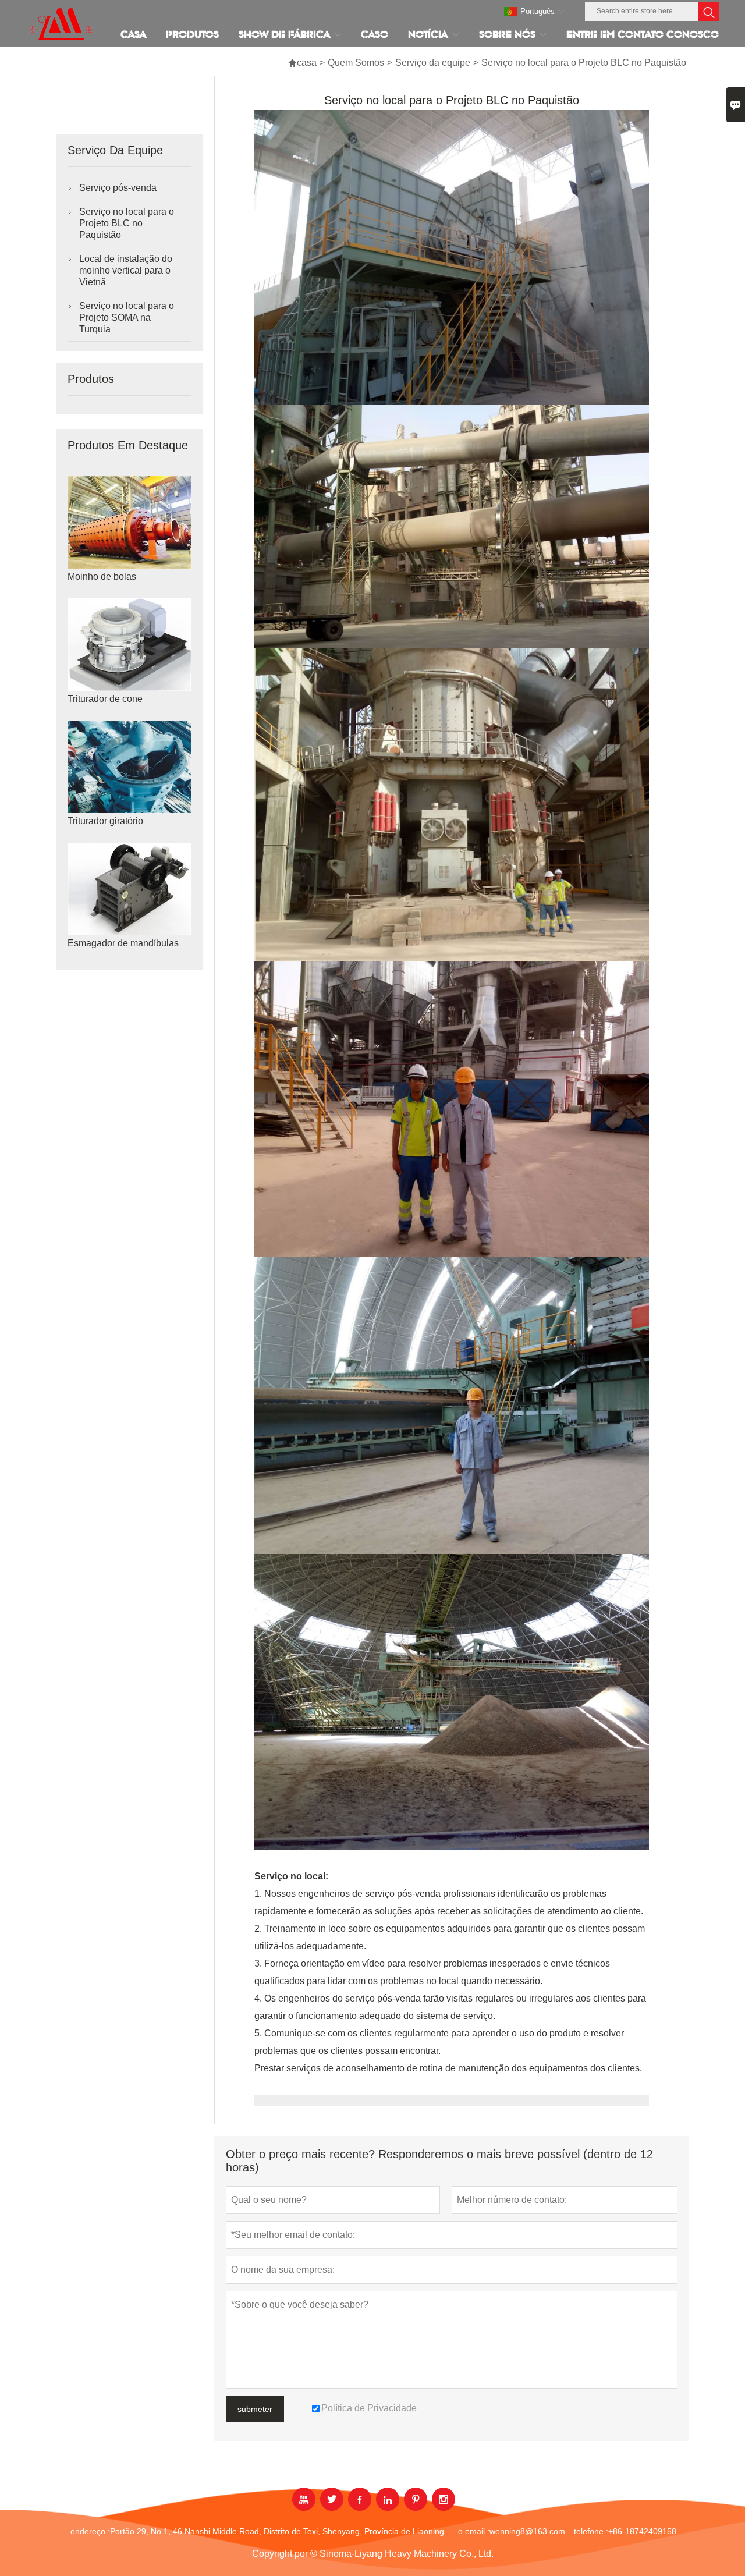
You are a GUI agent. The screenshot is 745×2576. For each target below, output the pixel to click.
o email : (474, 2531)
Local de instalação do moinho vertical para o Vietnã (126, 270)
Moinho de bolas (102, 576)
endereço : (90, 2531)
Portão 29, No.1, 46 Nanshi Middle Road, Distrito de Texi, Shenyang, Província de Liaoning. (278, 2531)
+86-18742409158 (642, 2531)
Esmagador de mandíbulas (123, 943)
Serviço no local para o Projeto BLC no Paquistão (127, 223)
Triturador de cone (105, 699)
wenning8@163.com (527, 2531)
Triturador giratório (105, 821)
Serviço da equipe (433, 63)
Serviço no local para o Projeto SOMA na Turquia (127, 317)
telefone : (591, 2531)
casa (302, 63)
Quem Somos (356, 63)
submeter (255, 2409)
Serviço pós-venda (118, 188)
